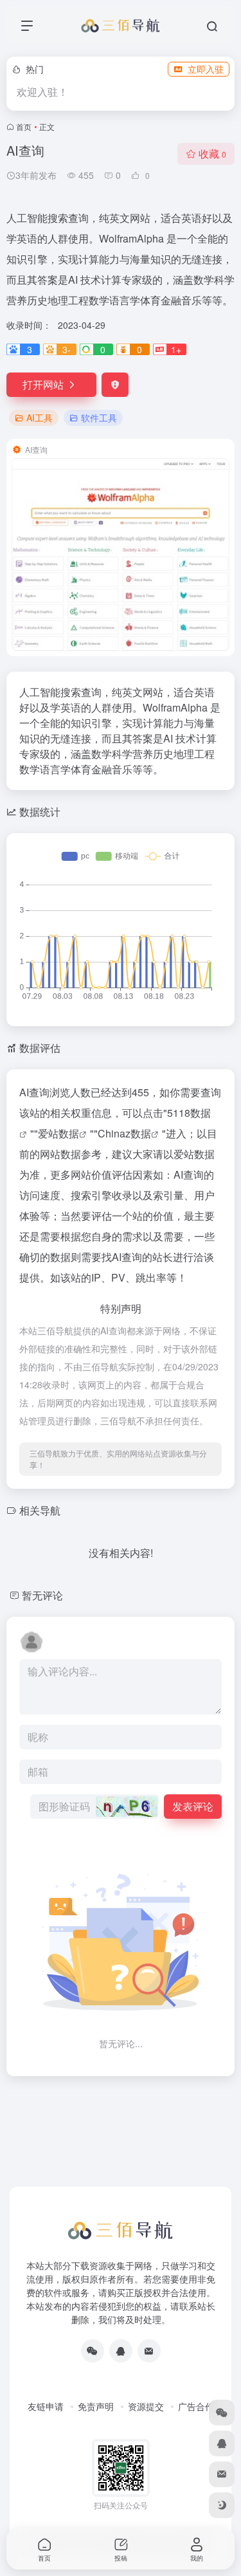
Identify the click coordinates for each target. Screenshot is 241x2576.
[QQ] (121, 2351)
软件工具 (99, 418)
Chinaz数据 (124, 1133)
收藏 (212, 153)
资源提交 (146, 2406)
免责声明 (96, 2406)
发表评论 (193, 1806)
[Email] (149, 2351)
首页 (24, 126)
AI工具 (40, 418)
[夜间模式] (222, 2505)
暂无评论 (42, 1595)
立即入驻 (206, 69)
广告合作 (196, 2406)
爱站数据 (58, 1133)
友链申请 (46, 2406)
